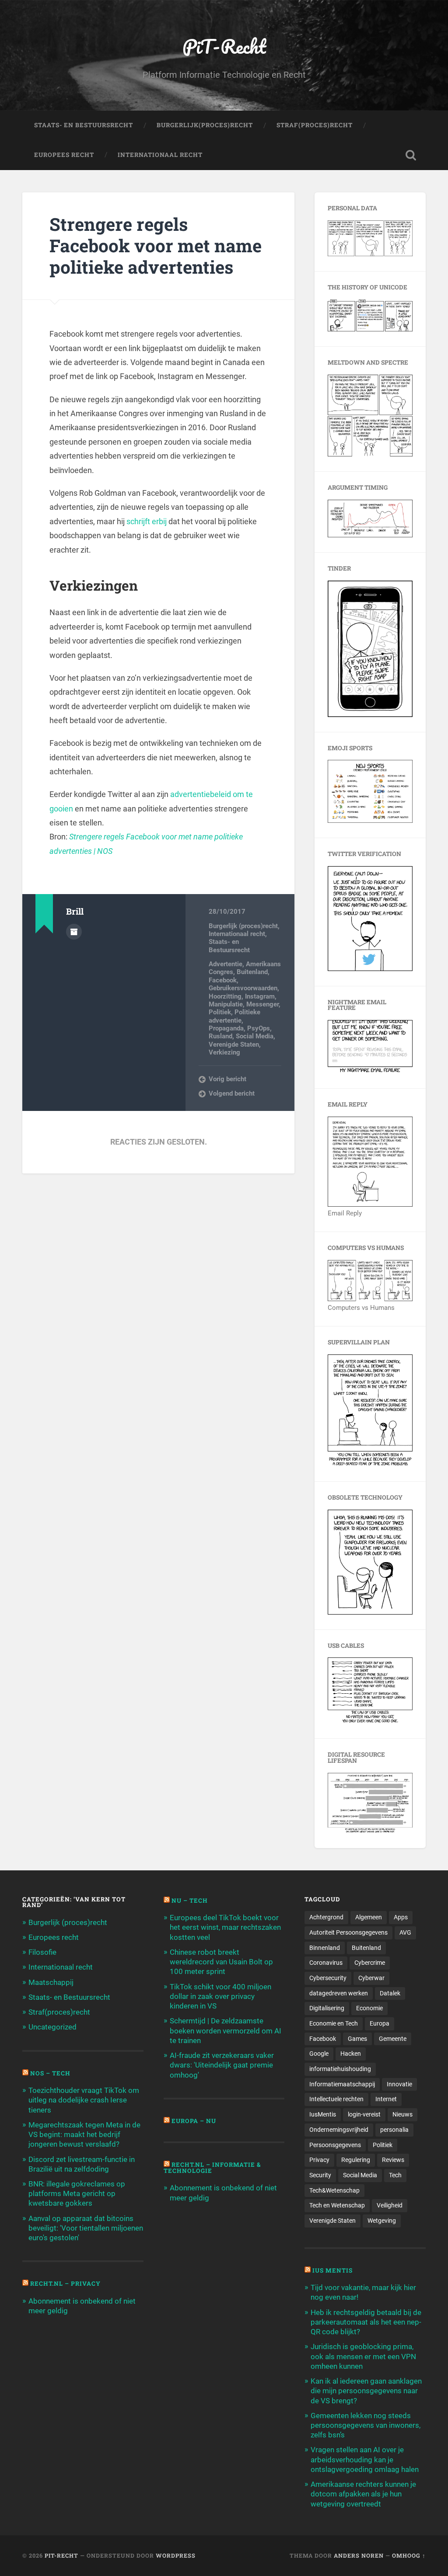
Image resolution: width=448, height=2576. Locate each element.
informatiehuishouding (340, 2069)
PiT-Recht (224, 46)
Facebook (223, 980)
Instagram (260, 996)
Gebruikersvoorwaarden (243, 988)
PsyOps (259, 1028)
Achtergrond (326, 1917)
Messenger (262, 1004)
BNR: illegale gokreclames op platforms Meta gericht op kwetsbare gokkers (77, 2193)
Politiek (220, 1012)
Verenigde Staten (234, 1044)
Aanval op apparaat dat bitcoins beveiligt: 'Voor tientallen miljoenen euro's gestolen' (86, 2228)
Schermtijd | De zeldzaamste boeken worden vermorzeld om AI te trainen (226, 2030)
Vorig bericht (227, 1079)
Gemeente (393, 2039)
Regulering (356, 2160)
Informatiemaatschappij (342, 2084)
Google (319, 2054)
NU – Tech (190, 1901)
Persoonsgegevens (335, 2145)
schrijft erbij (147, 521)
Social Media (255, 1036)
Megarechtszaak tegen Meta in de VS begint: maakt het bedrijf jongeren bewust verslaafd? (84, 2134)
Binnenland (325, 1948)
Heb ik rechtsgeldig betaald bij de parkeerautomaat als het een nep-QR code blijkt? (366, 2322)
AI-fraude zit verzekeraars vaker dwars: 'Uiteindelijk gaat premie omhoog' (222, 2065)
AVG (405, 1932)
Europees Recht (64, 155)
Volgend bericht (232, 1093)
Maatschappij (51, 1982)
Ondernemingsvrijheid (339, 2130)
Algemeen (369, 1917)
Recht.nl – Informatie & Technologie (212, 2168)
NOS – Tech (50, 2073)
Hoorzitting (225, 996)
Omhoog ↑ (409, 2555)
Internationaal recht (237, 934)
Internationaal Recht (160, 155)
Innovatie (399, 2084)
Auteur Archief (74, 932)
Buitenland (252, 972)
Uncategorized (52, 2027)
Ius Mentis (332, 2270)
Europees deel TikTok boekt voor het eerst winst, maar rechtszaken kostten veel (225, 1927)
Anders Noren (359, 2555)
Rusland (220, 1036)
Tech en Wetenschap (337, 2205)
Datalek (390, 1993)
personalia (394, 2130)
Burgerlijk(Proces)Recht (205, 125)
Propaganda (226, 1028)
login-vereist (364, 2114)
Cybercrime (370, 1963)
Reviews (393, 2160)
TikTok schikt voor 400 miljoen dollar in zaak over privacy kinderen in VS (220, 1996)
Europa (380, 2023)
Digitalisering (327, 2008)
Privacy (319, 2160)
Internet (386, 2099)
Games (357, 2039)
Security (320, 2175)
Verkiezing (224, 1052)
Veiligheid (390, 2205)
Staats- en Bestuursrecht (84, 125)
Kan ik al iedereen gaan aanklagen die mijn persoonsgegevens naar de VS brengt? (366, 2391)
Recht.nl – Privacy (65, 2284)
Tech (395, 2175)
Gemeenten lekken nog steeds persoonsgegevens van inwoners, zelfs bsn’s (366, 2425)
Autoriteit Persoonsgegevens (348, 1932)
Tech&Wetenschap (334, 2190)
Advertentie (226, 964)
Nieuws (402, 2114)
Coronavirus (326, 1963)
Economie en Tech (334, 2023)
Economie (369, 2008)
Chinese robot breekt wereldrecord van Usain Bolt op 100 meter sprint (221, 1962)
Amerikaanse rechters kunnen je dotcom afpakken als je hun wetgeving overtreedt (363, 2494)
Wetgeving (382, 2221)
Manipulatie (226, 1004)
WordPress (176, 2555)
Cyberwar (371, 1978)
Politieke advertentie (234, 1016)
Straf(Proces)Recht (315, 125)
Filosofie (42, 1952)
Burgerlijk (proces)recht (243, 926)
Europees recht (54, 1937)
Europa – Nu (194, 2121)
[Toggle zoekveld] (411, 155)
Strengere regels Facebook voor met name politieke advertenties (156, 245)
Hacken (351, 2054)
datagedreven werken (339, 1993)
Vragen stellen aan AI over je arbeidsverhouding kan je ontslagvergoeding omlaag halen (365, 2459)
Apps (401, 1917)
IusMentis (323, 2114)
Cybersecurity (328, 1978)
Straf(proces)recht (59, 2012)
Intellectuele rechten (336, 2099)
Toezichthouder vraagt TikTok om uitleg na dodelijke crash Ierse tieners (84, 2100)
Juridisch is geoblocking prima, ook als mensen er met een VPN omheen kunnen (363, 2356)
